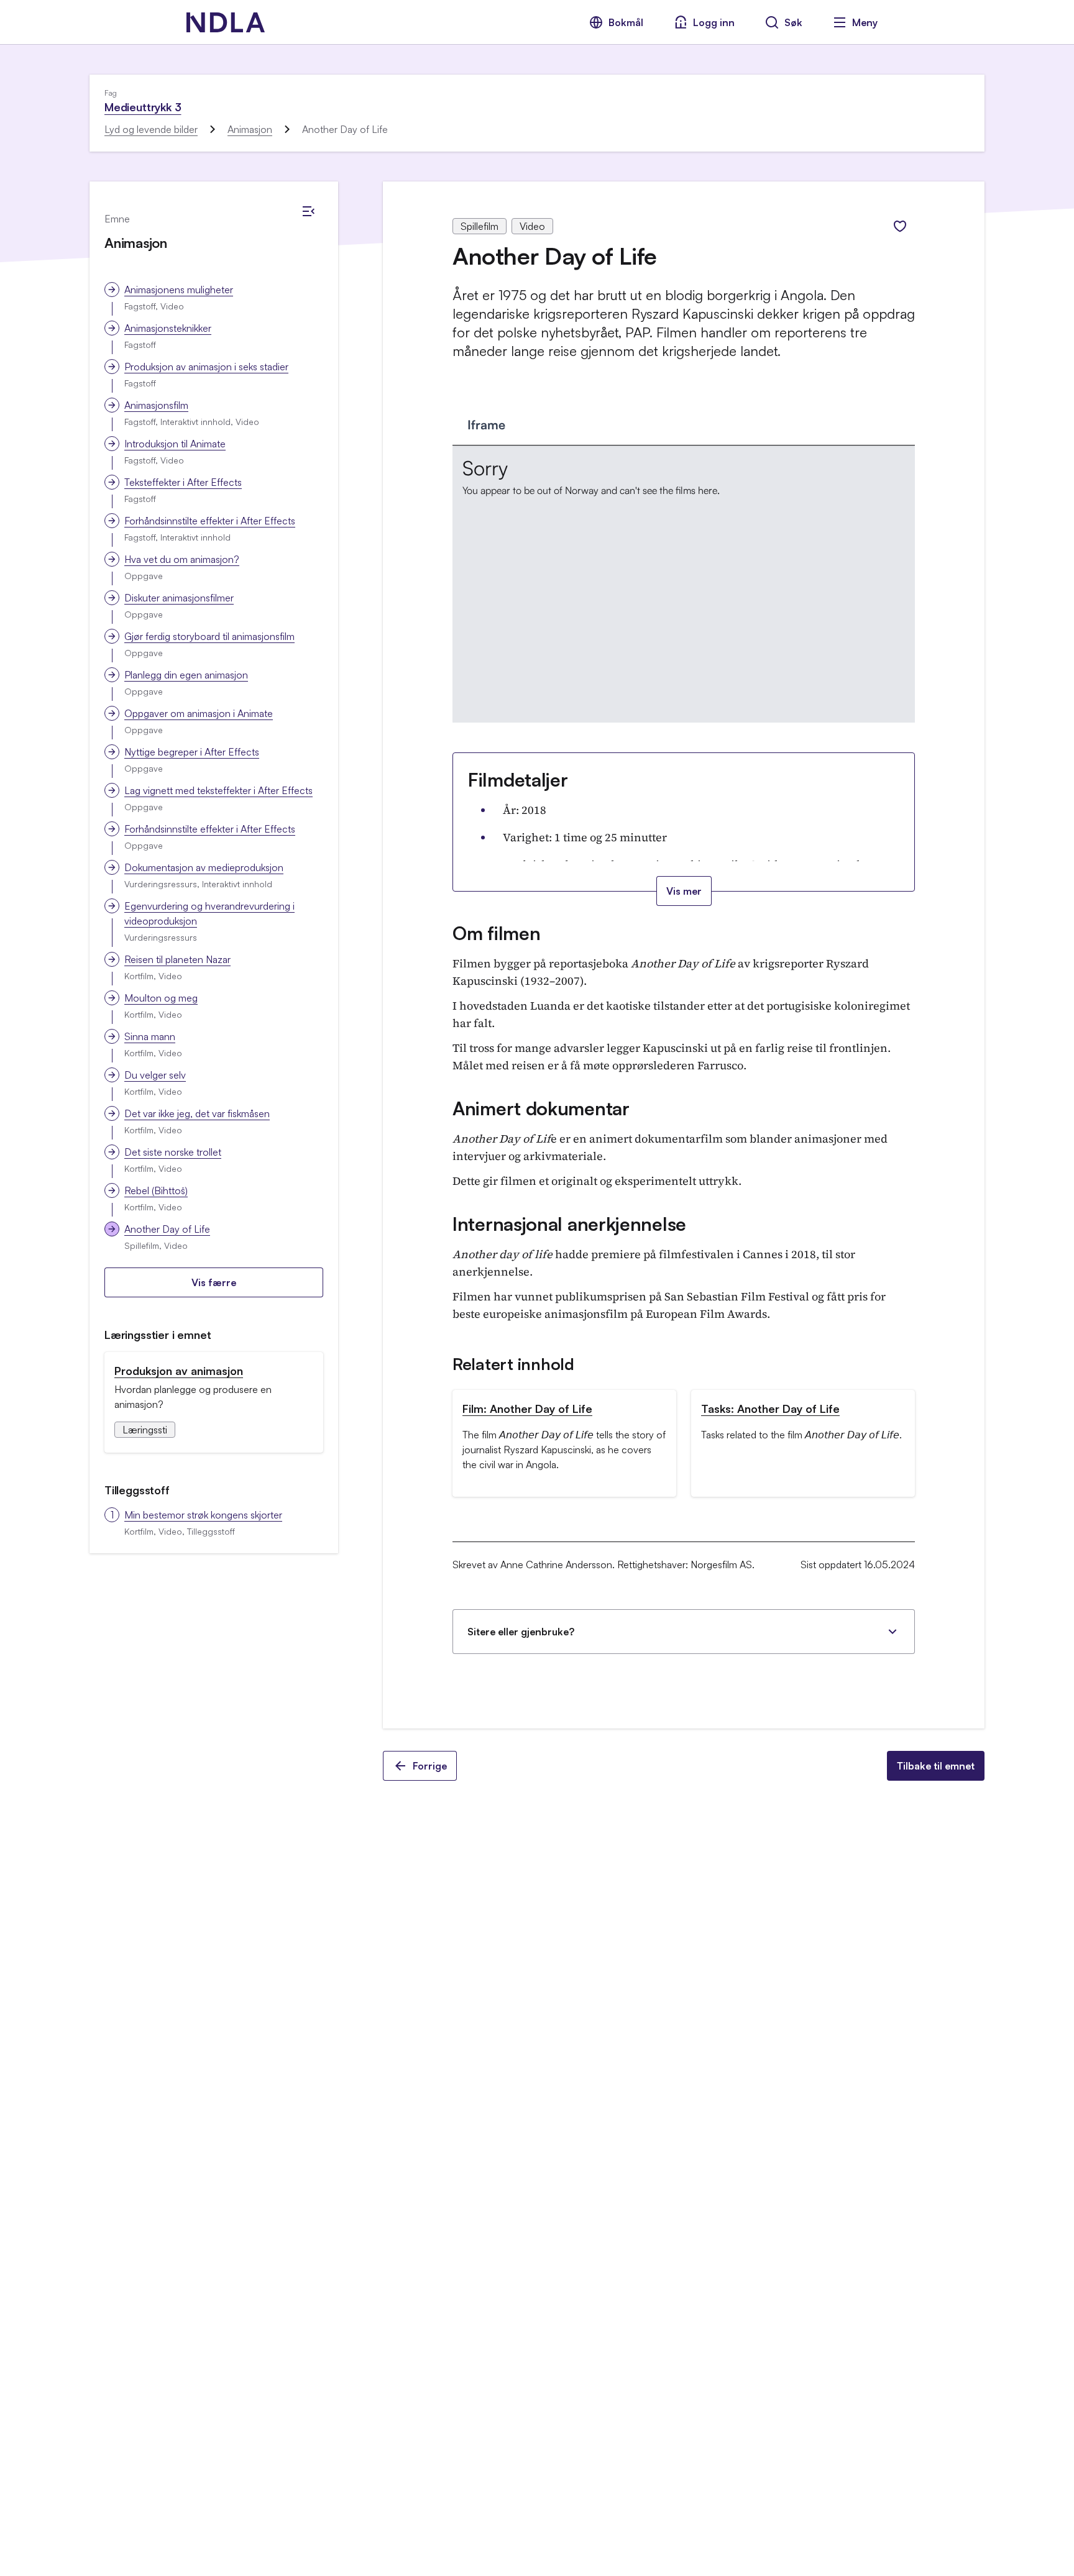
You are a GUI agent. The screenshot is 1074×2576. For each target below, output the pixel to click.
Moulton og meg (161, 998)
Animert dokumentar (541, 1108)
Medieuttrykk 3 (143, 107)
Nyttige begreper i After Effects (192, 752)
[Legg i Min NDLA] (900, 226)
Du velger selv (155, 1075)
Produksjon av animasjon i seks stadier (206, 367)
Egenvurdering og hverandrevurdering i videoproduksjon (209, 913)
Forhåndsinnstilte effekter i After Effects (210, 521)
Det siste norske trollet (173, 1152)
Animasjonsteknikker (168, 328)
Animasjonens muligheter (179, 290)
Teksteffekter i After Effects (183, 482)
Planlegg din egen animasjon (186, 675)
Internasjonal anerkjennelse (569, 1224)
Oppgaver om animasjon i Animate (199, 713)
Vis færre (214, 1282)
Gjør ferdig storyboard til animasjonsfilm (209, 636)
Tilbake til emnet (936, 1766)
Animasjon (250, 129)
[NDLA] (226, 22)
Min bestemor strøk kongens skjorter (203, 1515)
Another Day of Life (167, 1229)
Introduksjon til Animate (175, 444)
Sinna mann (150, 1036)
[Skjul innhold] (308, 211)
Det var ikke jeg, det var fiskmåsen (197, 1113)
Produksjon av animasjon (179, 1371)
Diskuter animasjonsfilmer (179, 598)
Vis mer (684, 891)
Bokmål (626, 22)
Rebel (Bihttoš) (156, 1190)
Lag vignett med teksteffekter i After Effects (218, 790)
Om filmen (496, 933)
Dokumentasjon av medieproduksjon (204, 867)
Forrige (430, 1766)
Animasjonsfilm (156, 405)
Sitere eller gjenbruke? (521, 1632)
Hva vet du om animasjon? (182, 559)
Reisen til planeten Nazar (177, 959)
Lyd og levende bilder (151, 129)
